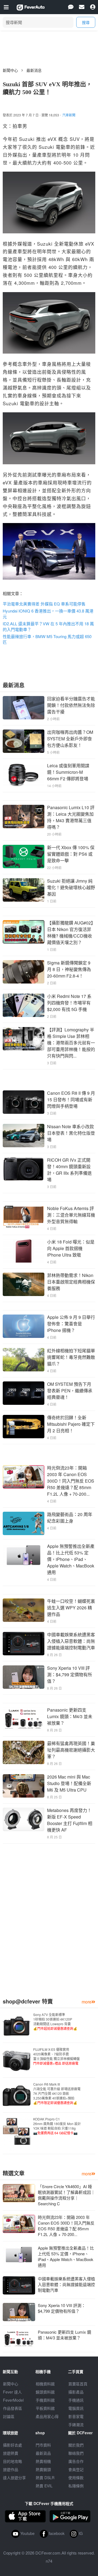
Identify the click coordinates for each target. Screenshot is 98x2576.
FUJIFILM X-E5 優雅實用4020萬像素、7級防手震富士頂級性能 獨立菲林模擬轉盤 (56, 2056)
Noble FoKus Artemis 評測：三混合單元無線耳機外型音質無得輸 (71, 1215)
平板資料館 (45, 2408)
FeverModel (13, 2400)
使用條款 (76, 2478)
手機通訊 (76, 2400)
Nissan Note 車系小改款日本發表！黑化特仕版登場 (71, 1133)
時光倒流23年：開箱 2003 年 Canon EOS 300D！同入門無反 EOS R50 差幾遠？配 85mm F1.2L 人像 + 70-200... (71, 1481)
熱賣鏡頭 (43, 2469)
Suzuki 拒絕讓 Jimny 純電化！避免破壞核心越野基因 (71, 887)
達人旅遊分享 (14, 2478)
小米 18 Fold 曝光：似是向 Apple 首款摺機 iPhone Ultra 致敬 (71, 1248)
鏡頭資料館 (45, 2392)
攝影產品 (76, 2392)
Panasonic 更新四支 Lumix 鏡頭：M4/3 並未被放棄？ (70, 1716)
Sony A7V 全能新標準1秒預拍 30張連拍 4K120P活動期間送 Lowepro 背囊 (55, 2021)
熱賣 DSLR (45, 2478)
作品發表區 (13, 2408)
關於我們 (76, 2445)
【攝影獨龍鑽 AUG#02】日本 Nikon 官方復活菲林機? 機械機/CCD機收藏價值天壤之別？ (71, 933)
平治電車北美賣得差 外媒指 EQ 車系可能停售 (44, 604)
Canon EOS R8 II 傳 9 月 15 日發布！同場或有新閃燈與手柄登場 (71, 1100)
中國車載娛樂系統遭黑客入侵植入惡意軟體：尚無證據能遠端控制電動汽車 (71, 1641)
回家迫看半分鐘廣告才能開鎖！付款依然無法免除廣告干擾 (71, 705)
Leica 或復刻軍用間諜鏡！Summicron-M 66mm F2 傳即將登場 (68, 772)
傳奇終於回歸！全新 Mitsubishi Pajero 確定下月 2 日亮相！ (71, 1424)
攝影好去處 (13, 2445)
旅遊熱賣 (11, 2453)
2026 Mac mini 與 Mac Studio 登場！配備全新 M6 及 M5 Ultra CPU (69, 1783)
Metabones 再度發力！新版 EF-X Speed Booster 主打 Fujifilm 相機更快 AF (70, 1820)
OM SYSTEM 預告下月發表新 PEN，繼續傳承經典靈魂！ (70, 1391)
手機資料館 (45, 2400)
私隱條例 (76, 2486)
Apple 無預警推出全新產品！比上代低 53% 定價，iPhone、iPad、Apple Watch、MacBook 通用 (71, 1559)
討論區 (9, 2416)
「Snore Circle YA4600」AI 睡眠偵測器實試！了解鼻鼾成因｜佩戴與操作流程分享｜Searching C (66, 2195)
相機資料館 (45, 2384)
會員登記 (76, 2469)
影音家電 (76, 2416)
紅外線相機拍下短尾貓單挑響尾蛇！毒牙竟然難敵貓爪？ (71, 1357)
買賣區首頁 (78, 2384)
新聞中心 (10, 70)
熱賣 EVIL (44, 2486)
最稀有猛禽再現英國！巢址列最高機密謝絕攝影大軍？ (71, 1750)
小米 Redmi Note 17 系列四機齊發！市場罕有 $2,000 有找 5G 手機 (69, 1003)
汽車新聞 (69, 115)
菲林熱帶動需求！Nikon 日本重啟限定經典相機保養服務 (71, 1282)
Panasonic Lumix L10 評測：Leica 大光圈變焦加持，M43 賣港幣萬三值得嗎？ (71, 817)
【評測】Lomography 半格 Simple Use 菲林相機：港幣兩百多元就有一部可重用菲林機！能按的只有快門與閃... (71, 1043)
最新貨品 (43, 2453)
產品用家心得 (47, 2416)
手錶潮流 (76, 2425)
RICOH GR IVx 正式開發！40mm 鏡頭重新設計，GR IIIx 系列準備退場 (69, 1170)
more (87, 2002)
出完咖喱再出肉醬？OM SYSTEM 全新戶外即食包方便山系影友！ (70, 739)
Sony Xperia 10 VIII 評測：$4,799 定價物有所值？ (70, 1674)
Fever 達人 (12, 2392)
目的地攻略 (13, 2461)
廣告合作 (76, 2461)
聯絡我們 (76, 2453)
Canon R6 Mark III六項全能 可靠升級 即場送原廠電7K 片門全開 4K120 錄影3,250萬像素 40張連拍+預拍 (57, 2093)
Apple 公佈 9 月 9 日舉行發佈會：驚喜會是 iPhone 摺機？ (71, 1324)
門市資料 (43, 2445)
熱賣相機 (43, 2461)
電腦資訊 (76, 2408)
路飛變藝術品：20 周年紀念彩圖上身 (70, 1518)
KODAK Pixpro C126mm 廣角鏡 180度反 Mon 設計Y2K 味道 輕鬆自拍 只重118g (57, 2126)
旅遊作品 (11, 2469)
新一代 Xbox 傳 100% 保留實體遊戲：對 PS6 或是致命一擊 (71, 854)
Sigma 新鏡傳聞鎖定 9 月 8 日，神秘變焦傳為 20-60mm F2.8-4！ (69, 969)
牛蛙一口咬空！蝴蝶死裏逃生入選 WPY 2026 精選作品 (71, 1608)
